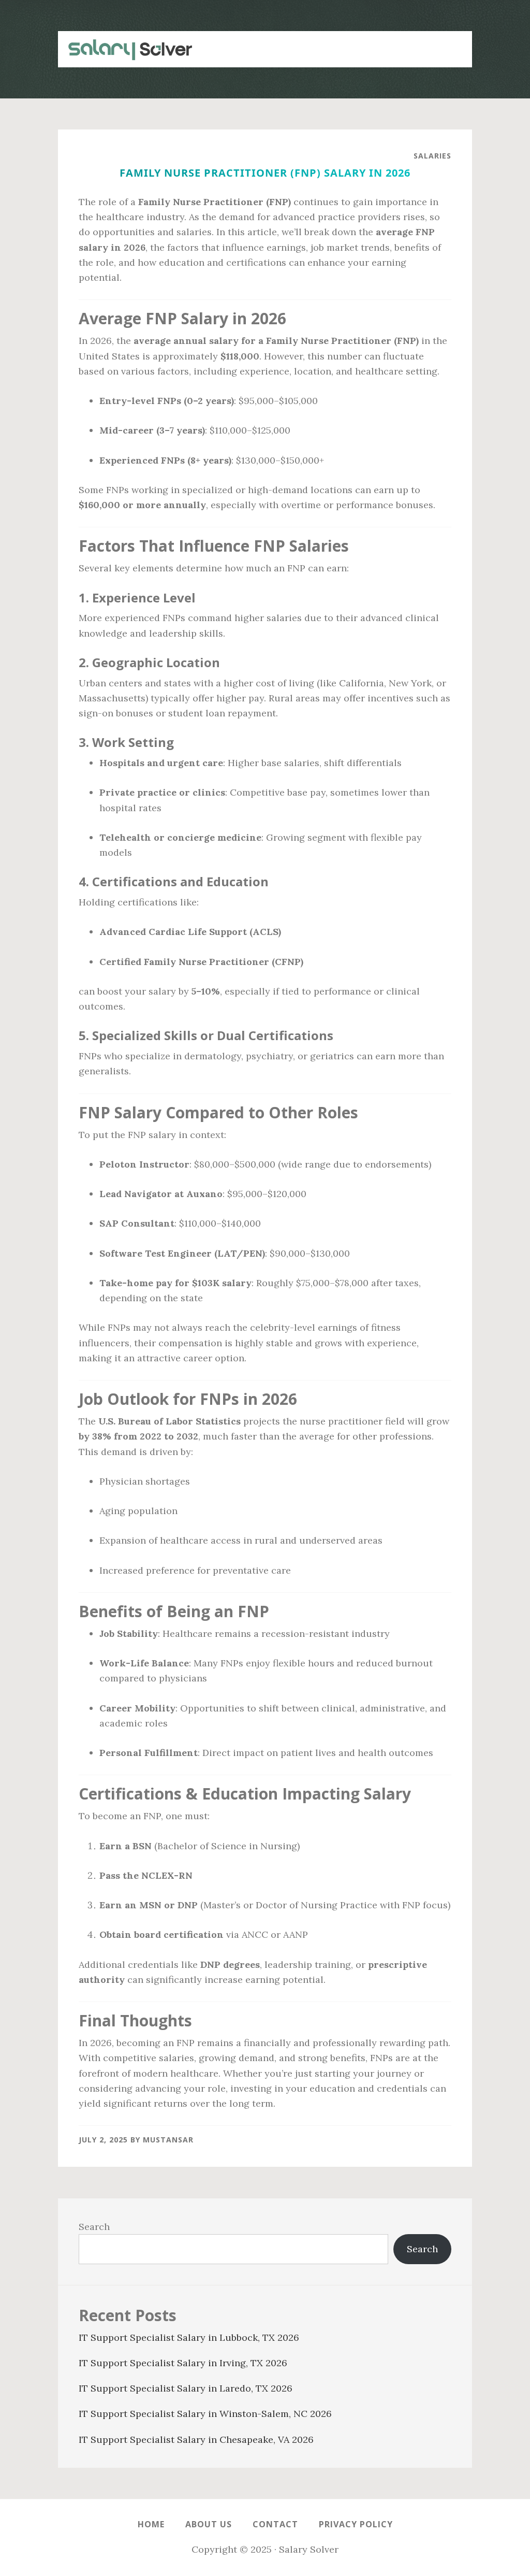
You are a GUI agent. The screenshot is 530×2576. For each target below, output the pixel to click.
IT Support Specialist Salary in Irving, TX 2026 (183, 2363)
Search (94, 2227)
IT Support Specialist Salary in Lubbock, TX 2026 (189, 2337)
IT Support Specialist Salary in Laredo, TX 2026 (186, 2388)
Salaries (432, 156)
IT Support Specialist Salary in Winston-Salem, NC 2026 (205, 2414)
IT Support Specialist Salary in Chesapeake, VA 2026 (196, 2440)
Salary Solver (125, 49)
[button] (451, 44)
